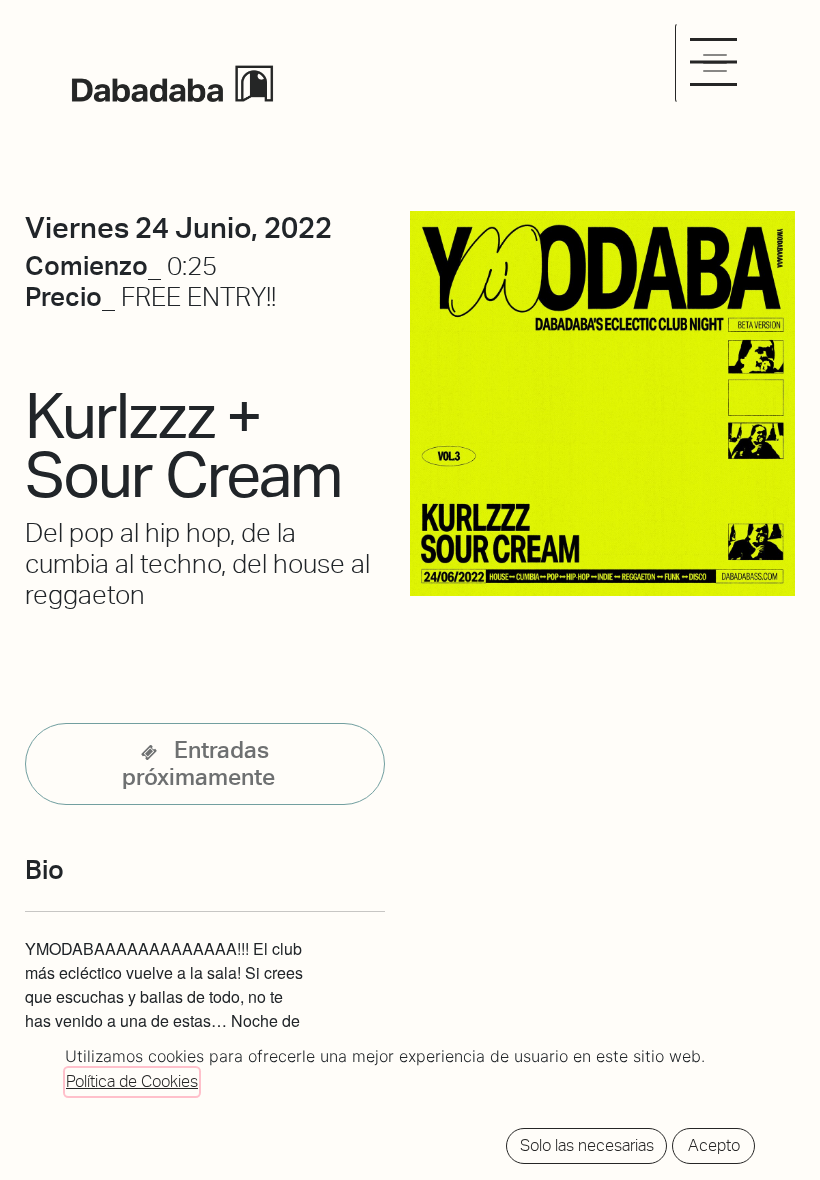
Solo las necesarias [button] (587, 1145)
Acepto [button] (714, 1145)
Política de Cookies (132, 1081)
